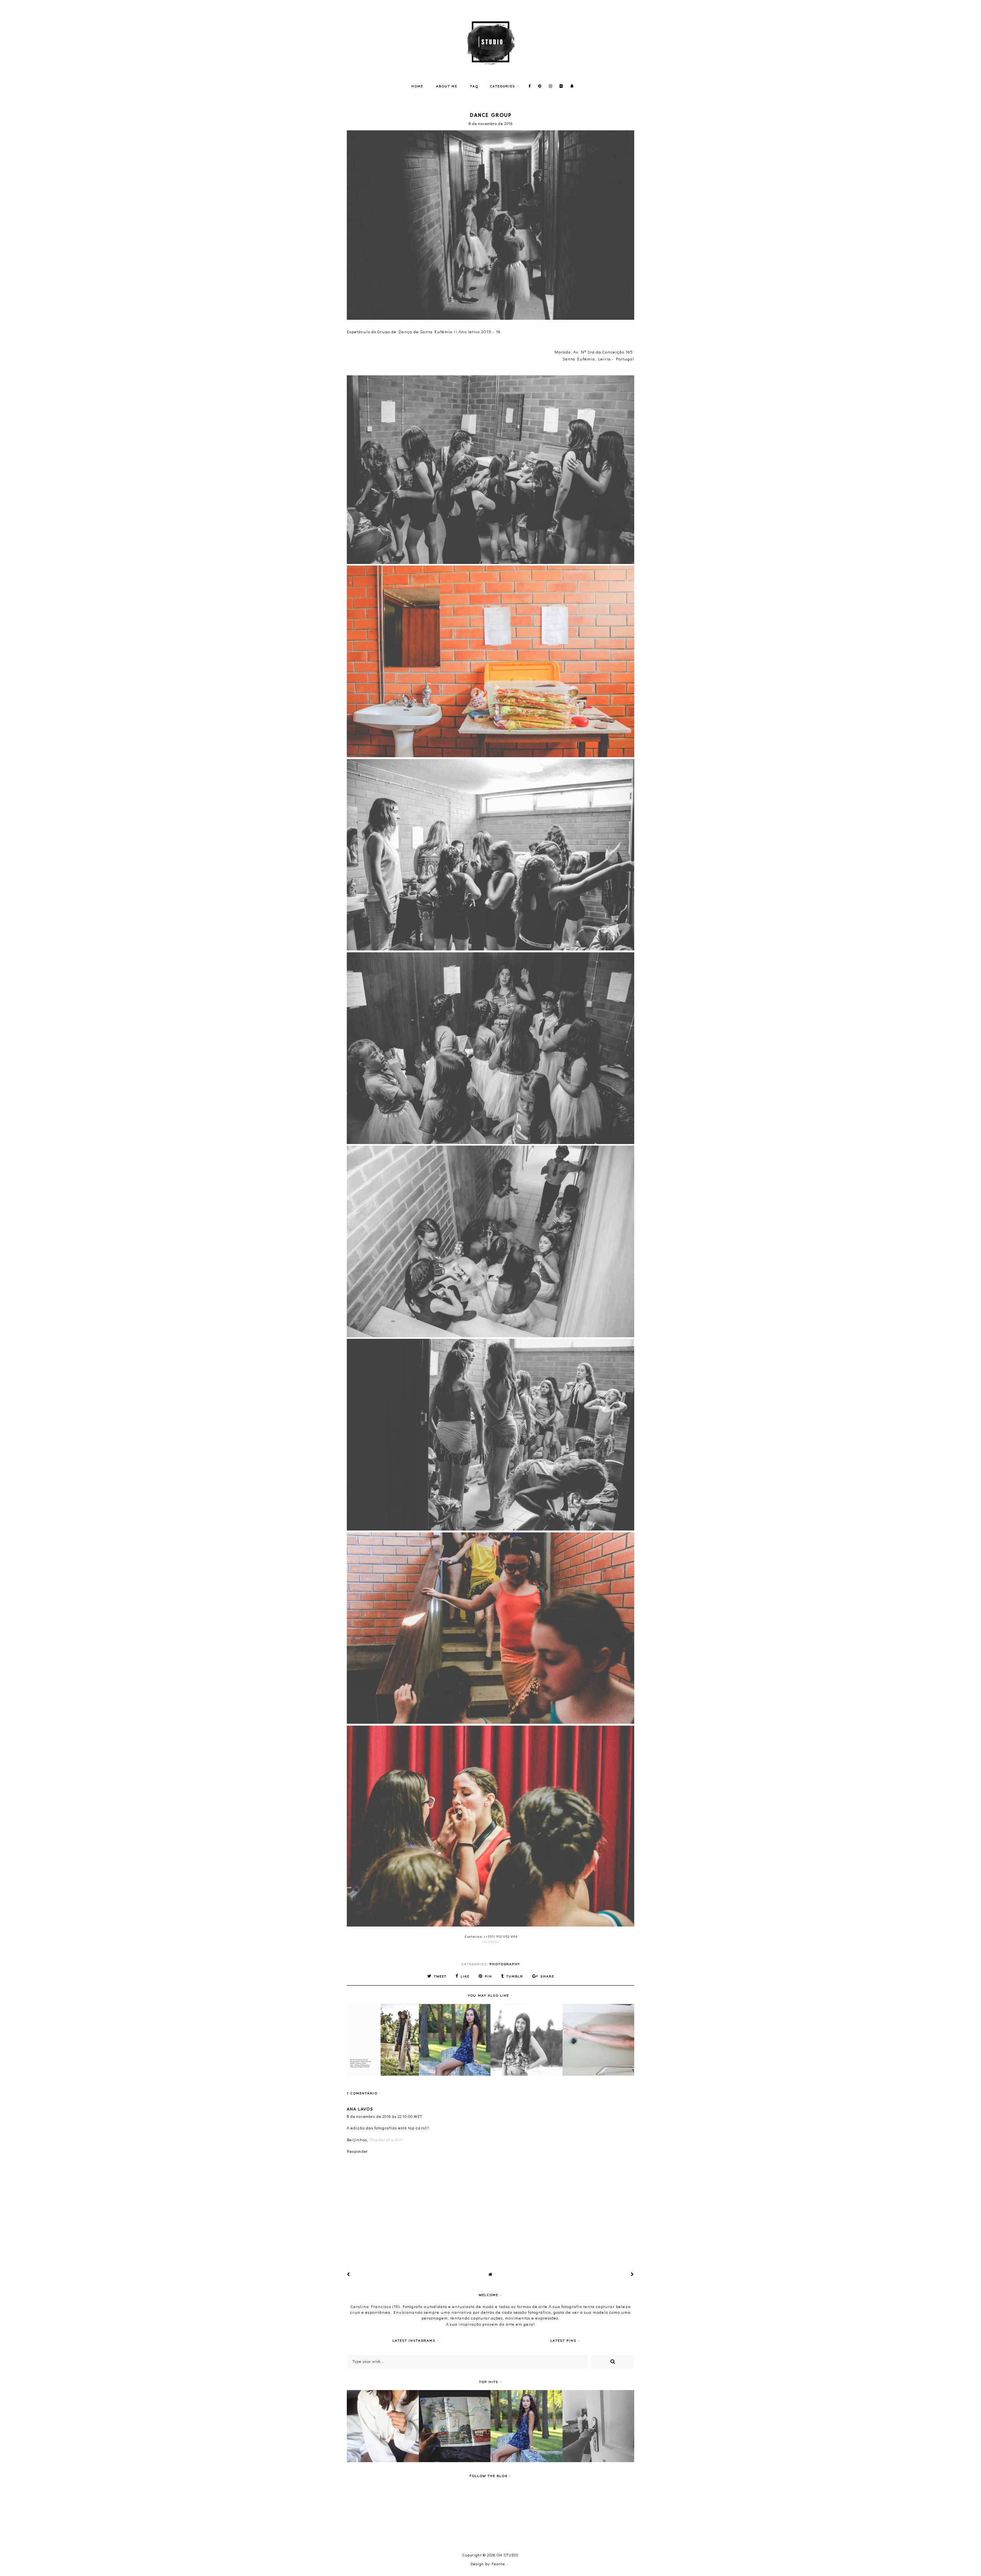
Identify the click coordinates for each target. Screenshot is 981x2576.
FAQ (474, 86)
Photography (505, 1964)
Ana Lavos (360, 2109)
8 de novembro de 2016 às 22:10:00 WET (385, 2117)
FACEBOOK (491, 1942)
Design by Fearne (488, 2564)
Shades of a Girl (386, 2140)
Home (417, 86)
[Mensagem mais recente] (349, 2274)
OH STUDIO (508, 2555)
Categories (502, 86)
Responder (357, 2151)
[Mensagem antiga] (632, 2274)
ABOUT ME (447, 86)
